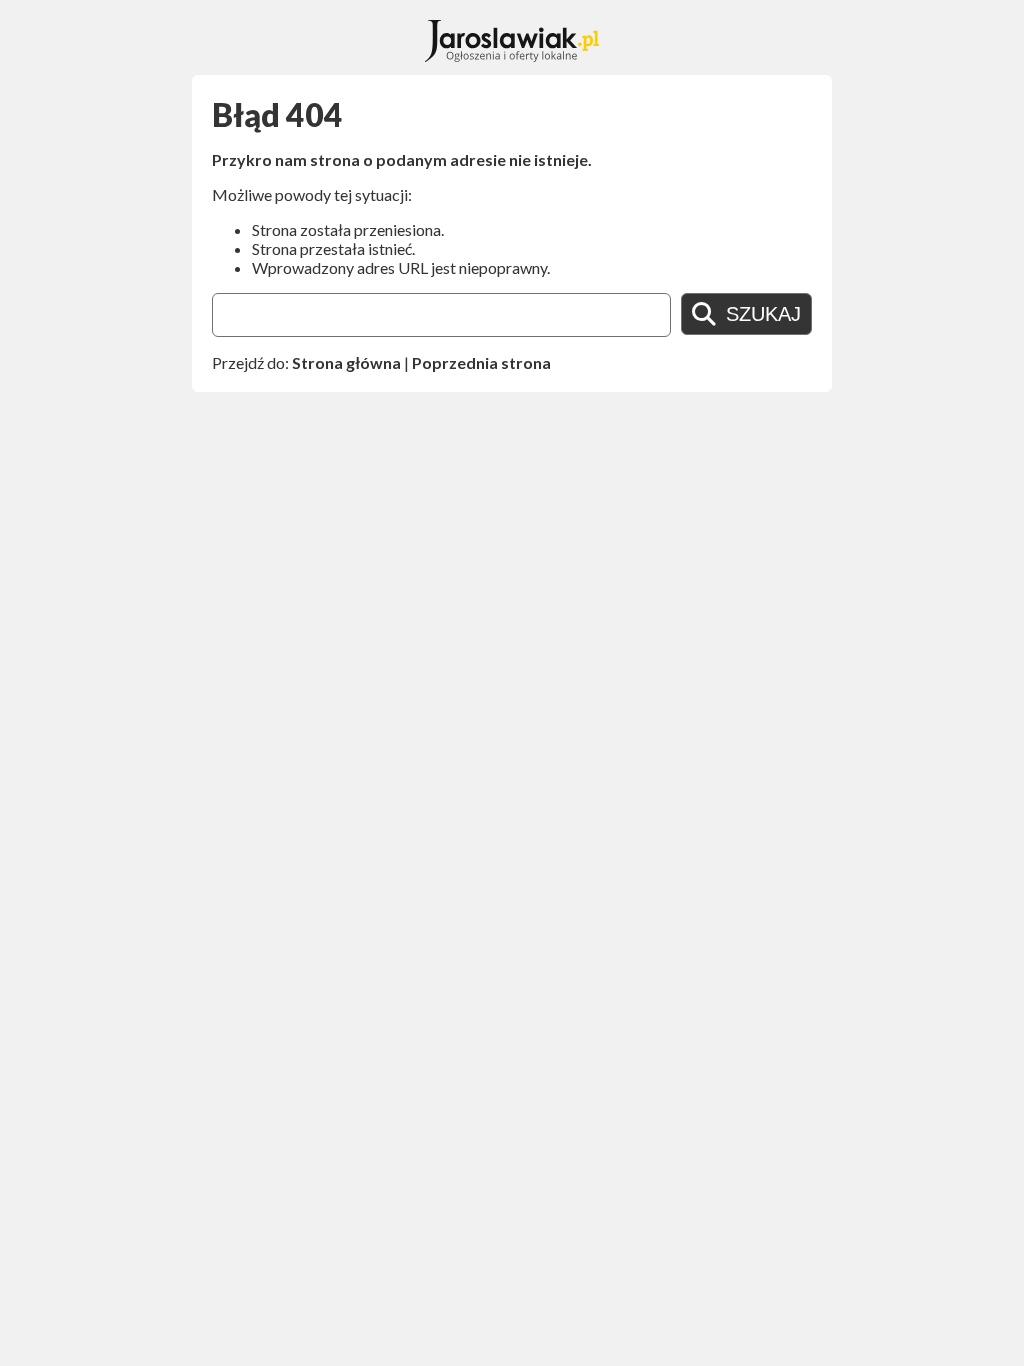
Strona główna (346, 362)
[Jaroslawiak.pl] (512, 55)
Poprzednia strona (481, 362)
